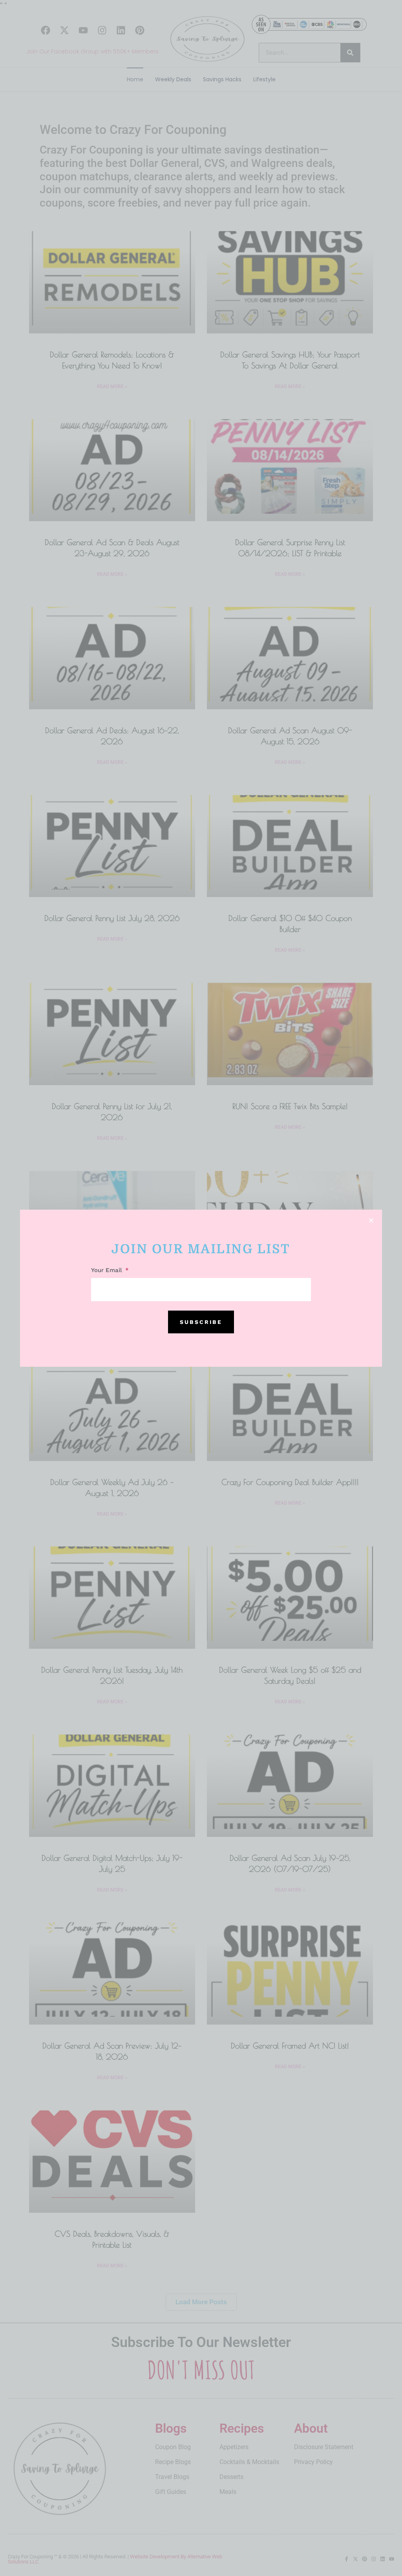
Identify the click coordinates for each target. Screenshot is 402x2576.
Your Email (108, 1271)
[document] (201, 1288)
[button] (371, 1220)
